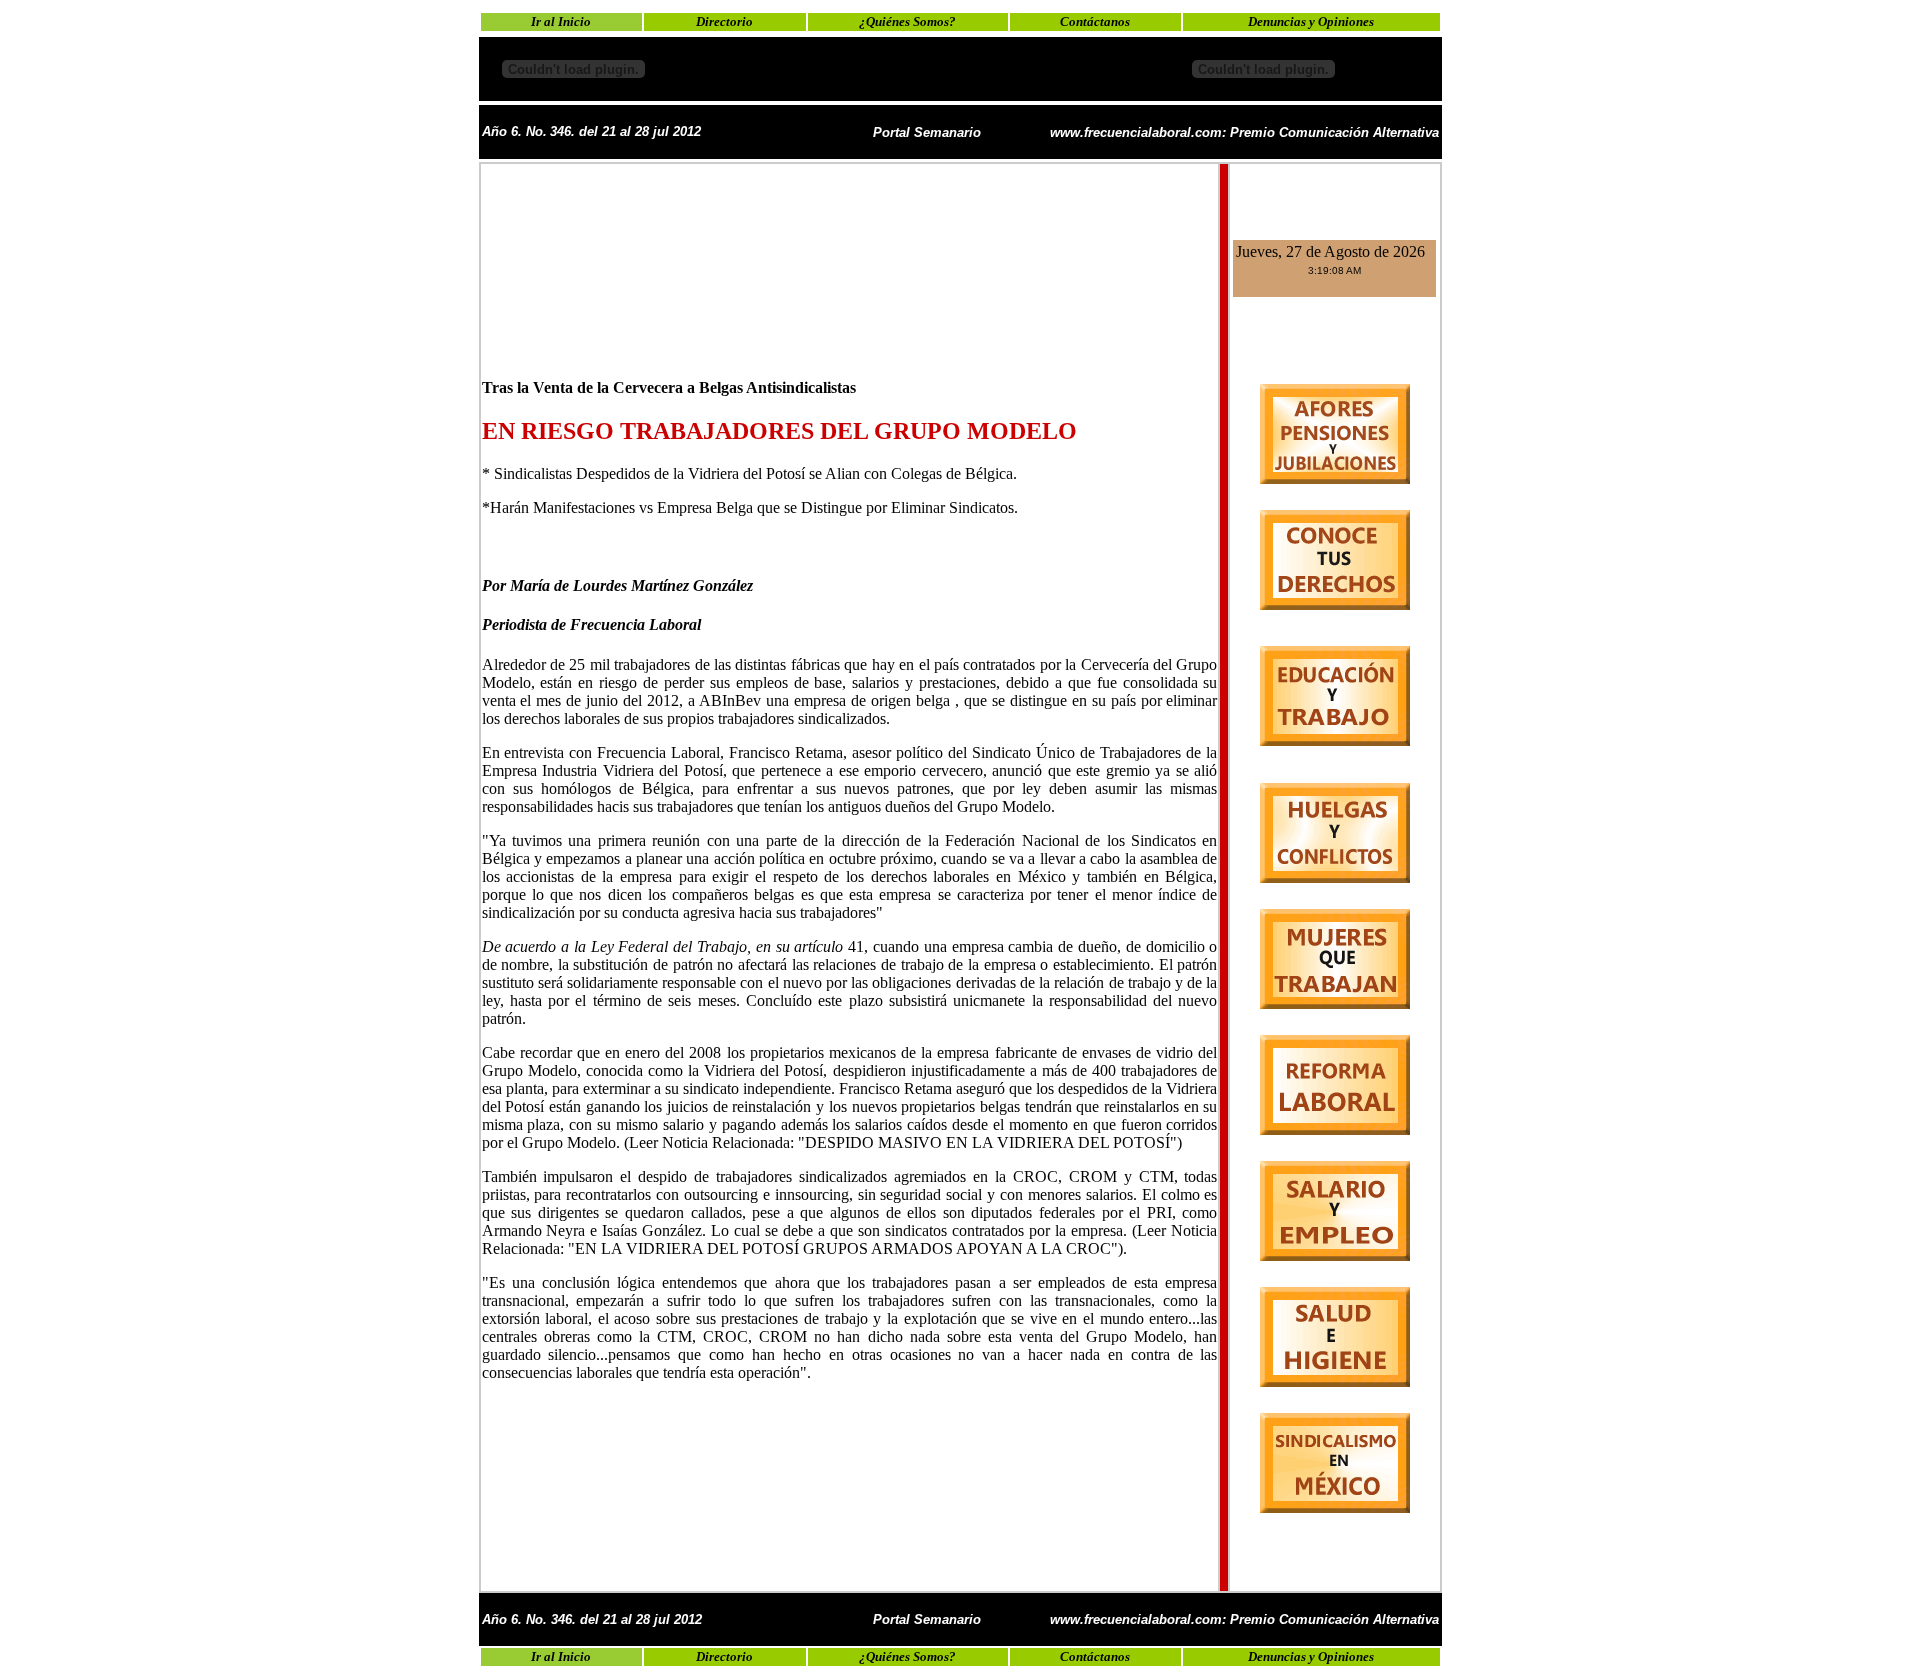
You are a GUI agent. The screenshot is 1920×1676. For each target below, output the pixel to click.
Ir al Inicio (561, 21)
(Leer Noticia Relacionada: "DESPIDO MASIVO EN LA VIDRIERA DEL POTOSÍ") (903, 1142)
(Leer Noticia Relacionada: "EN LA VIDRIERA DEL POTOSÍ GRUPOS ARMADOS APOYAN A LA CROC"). (850, 1239)
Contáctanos (1095, 21)
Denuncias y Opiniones (1311, 21)
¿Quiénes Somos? (907, 21)
